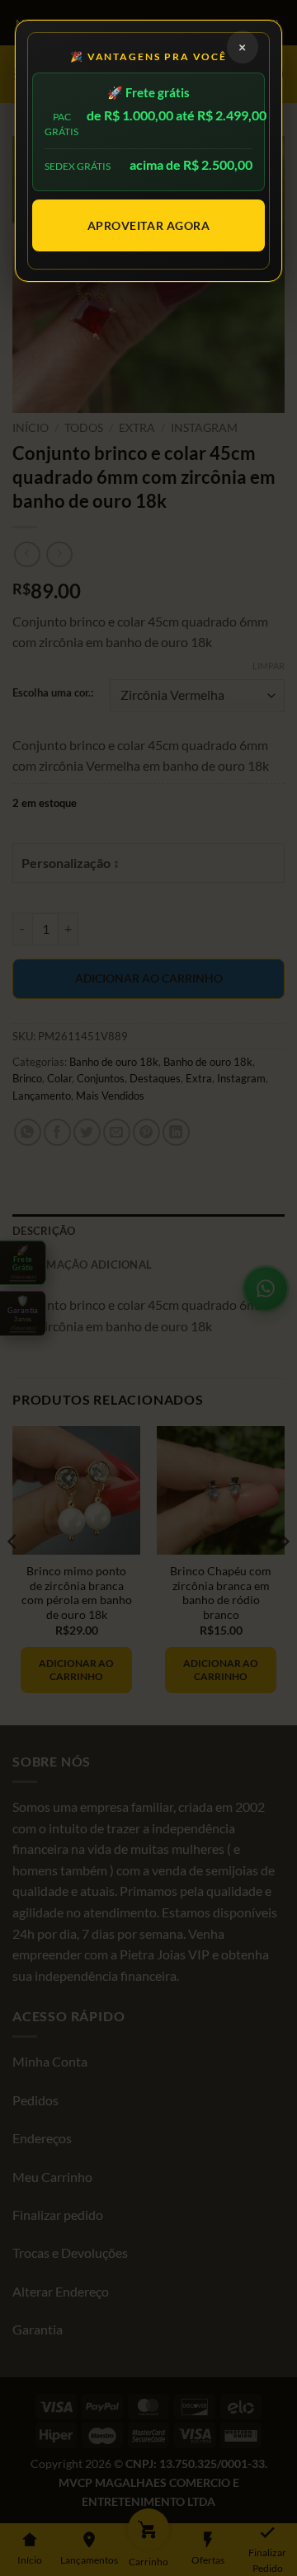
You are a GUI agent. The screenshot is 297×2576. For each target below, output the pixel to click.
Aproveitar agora (149, 225)
